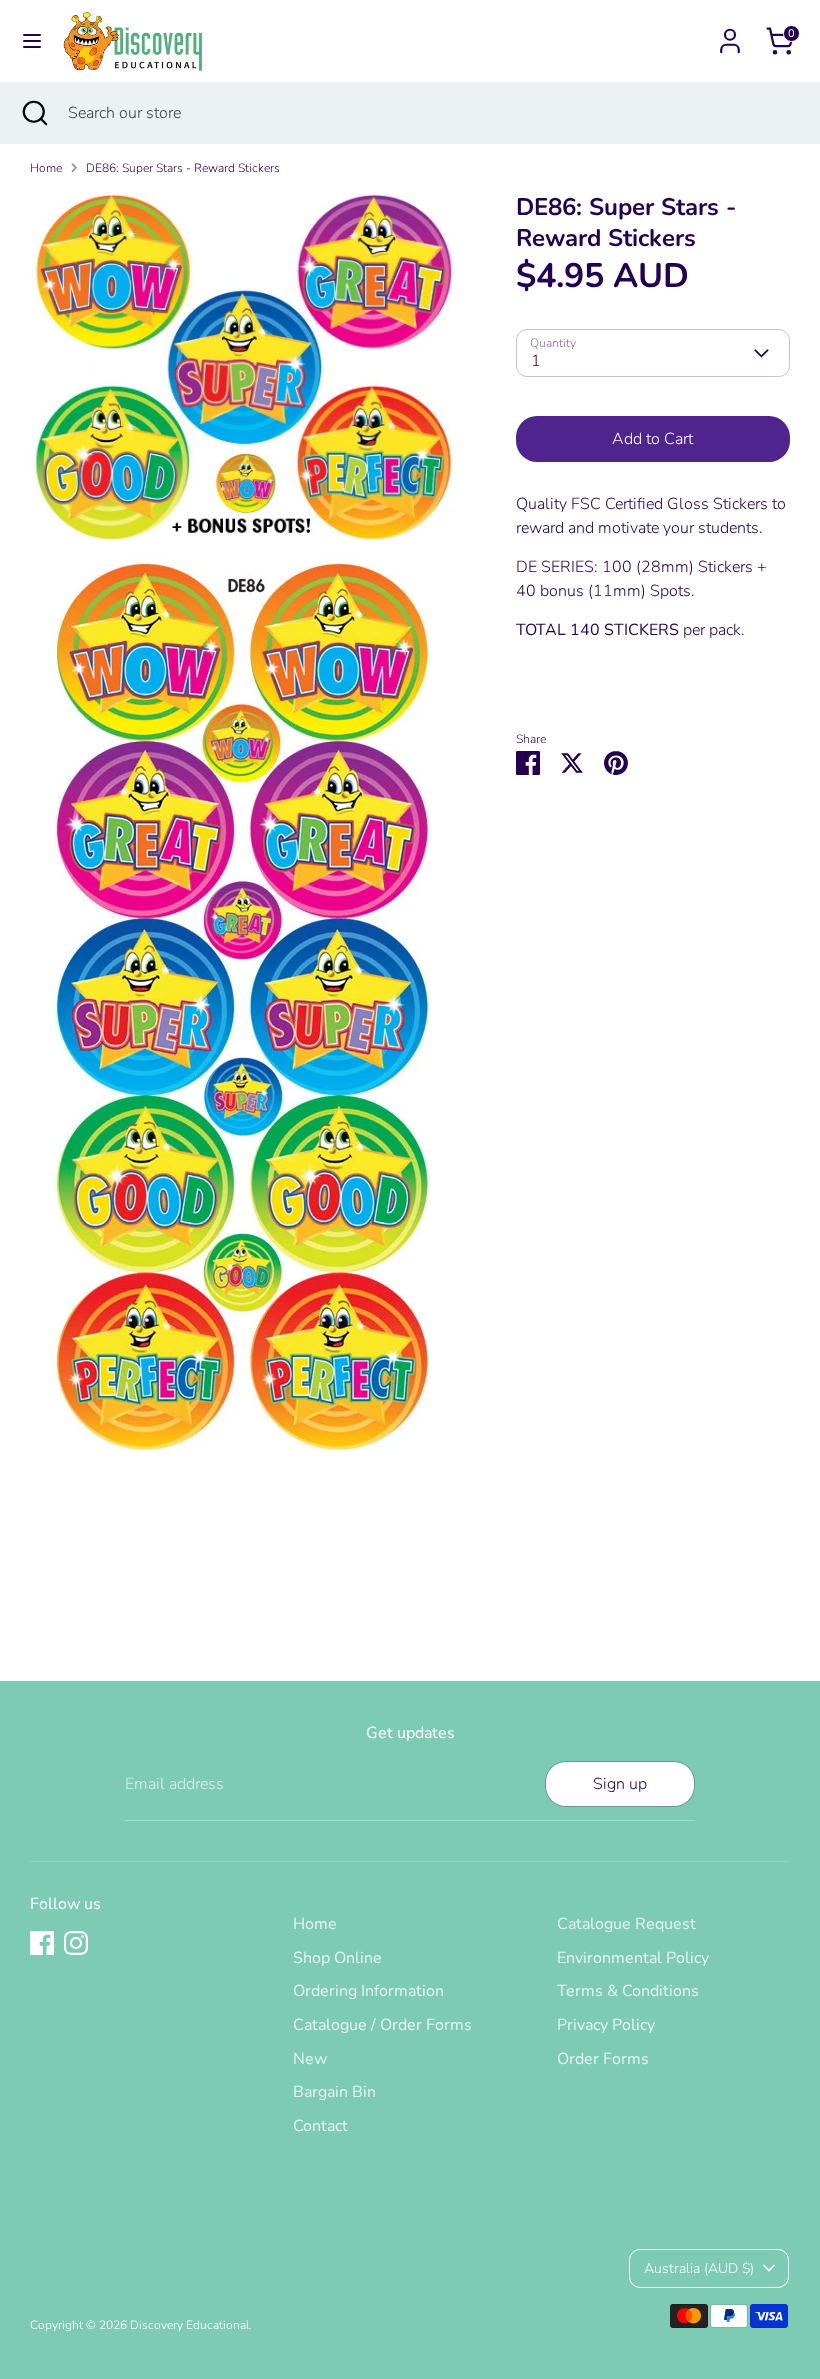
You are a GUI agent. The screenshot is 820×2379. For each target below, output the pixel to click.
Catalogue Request (626, 1924)
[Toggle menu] (32, 41)
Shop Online (337, 1958)
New (310, 2059)
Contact (320, 2126)
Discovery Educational (189, 2325)
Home (46, 168)
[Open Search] (34, 113)
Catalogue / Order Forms (382, 2025)
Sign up (620, 1784)
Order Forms (603, 2059)
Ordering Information (368, 1991)
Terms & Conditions (628, 1991)
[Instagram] (76, 1943)
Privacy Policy (606, 2025)
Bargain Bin (334, 2092)
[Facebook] (42, 1943)
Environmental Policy (633, 1958)
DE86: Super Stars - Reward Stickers (183, 168)
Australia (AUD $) (699, 2268)
